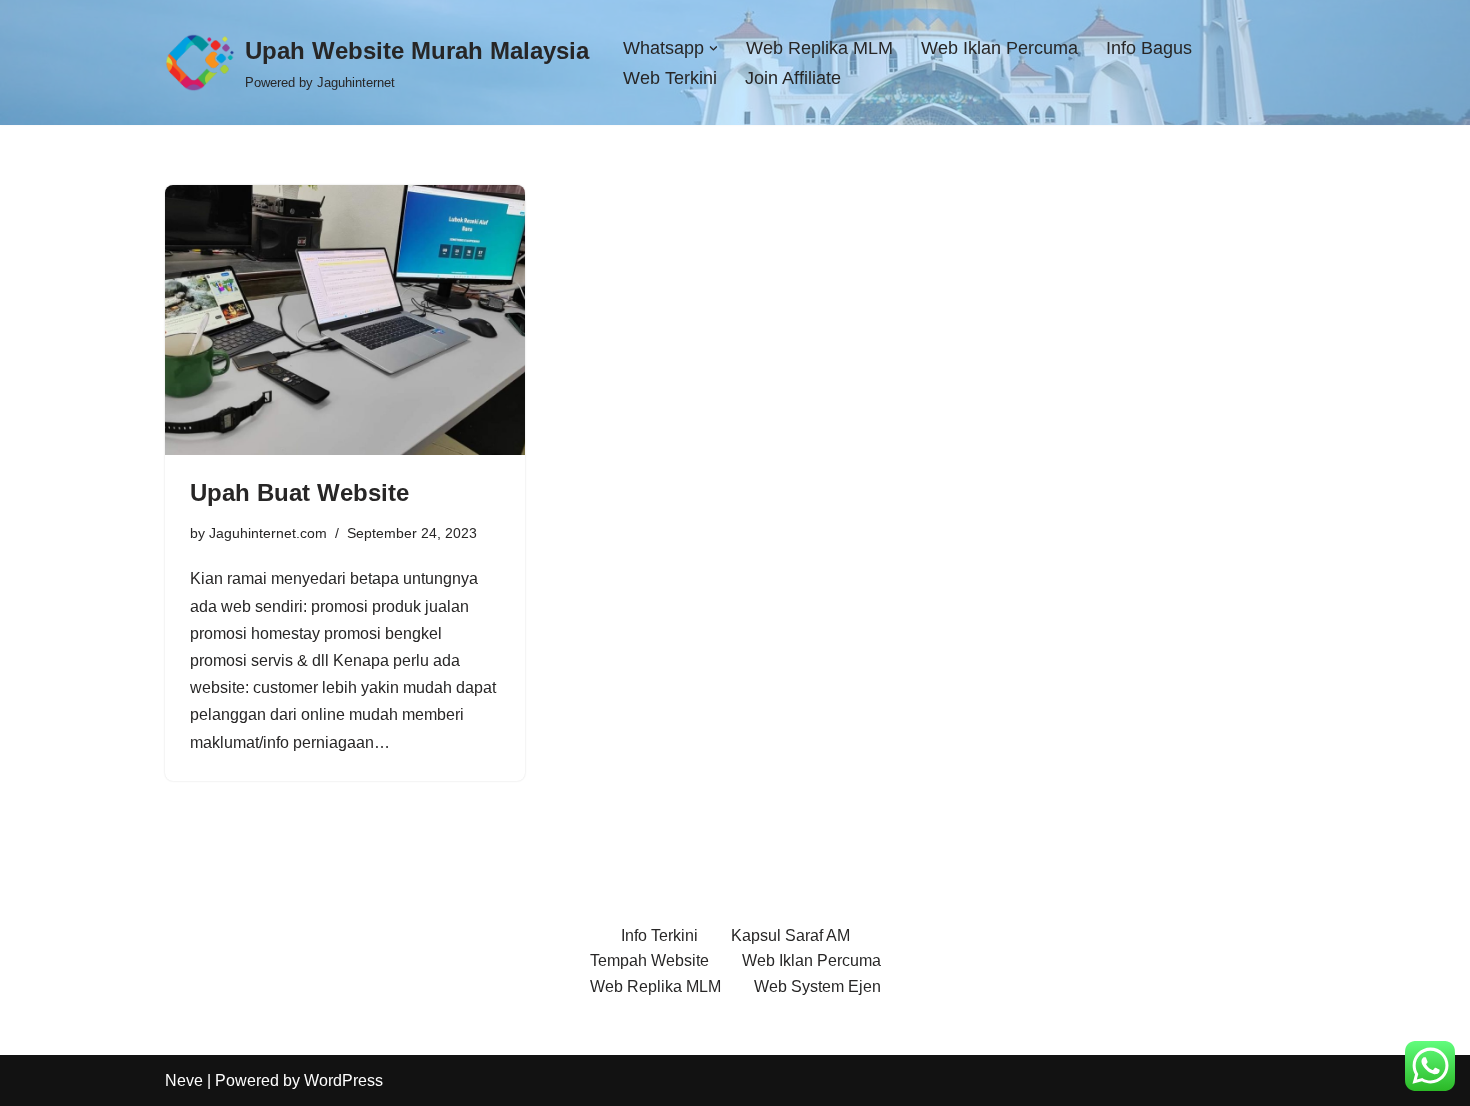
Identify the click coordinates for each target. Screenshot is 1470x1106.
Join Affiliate (793, 78)
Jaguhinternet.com (268, 533)
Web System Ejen (817, 986)
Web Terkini (670, 78)
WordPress (343, 1080)
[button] (713, 48)
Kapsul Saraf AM (790, 935)
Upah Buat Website (299, 492)
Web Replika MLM (819, 48)
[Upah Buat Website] (345, 320)
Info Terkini (659, 935)
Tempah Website (649, 960)
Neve (184, 1080)
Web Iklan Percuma (999, 48)
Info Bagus (1149, 48)
